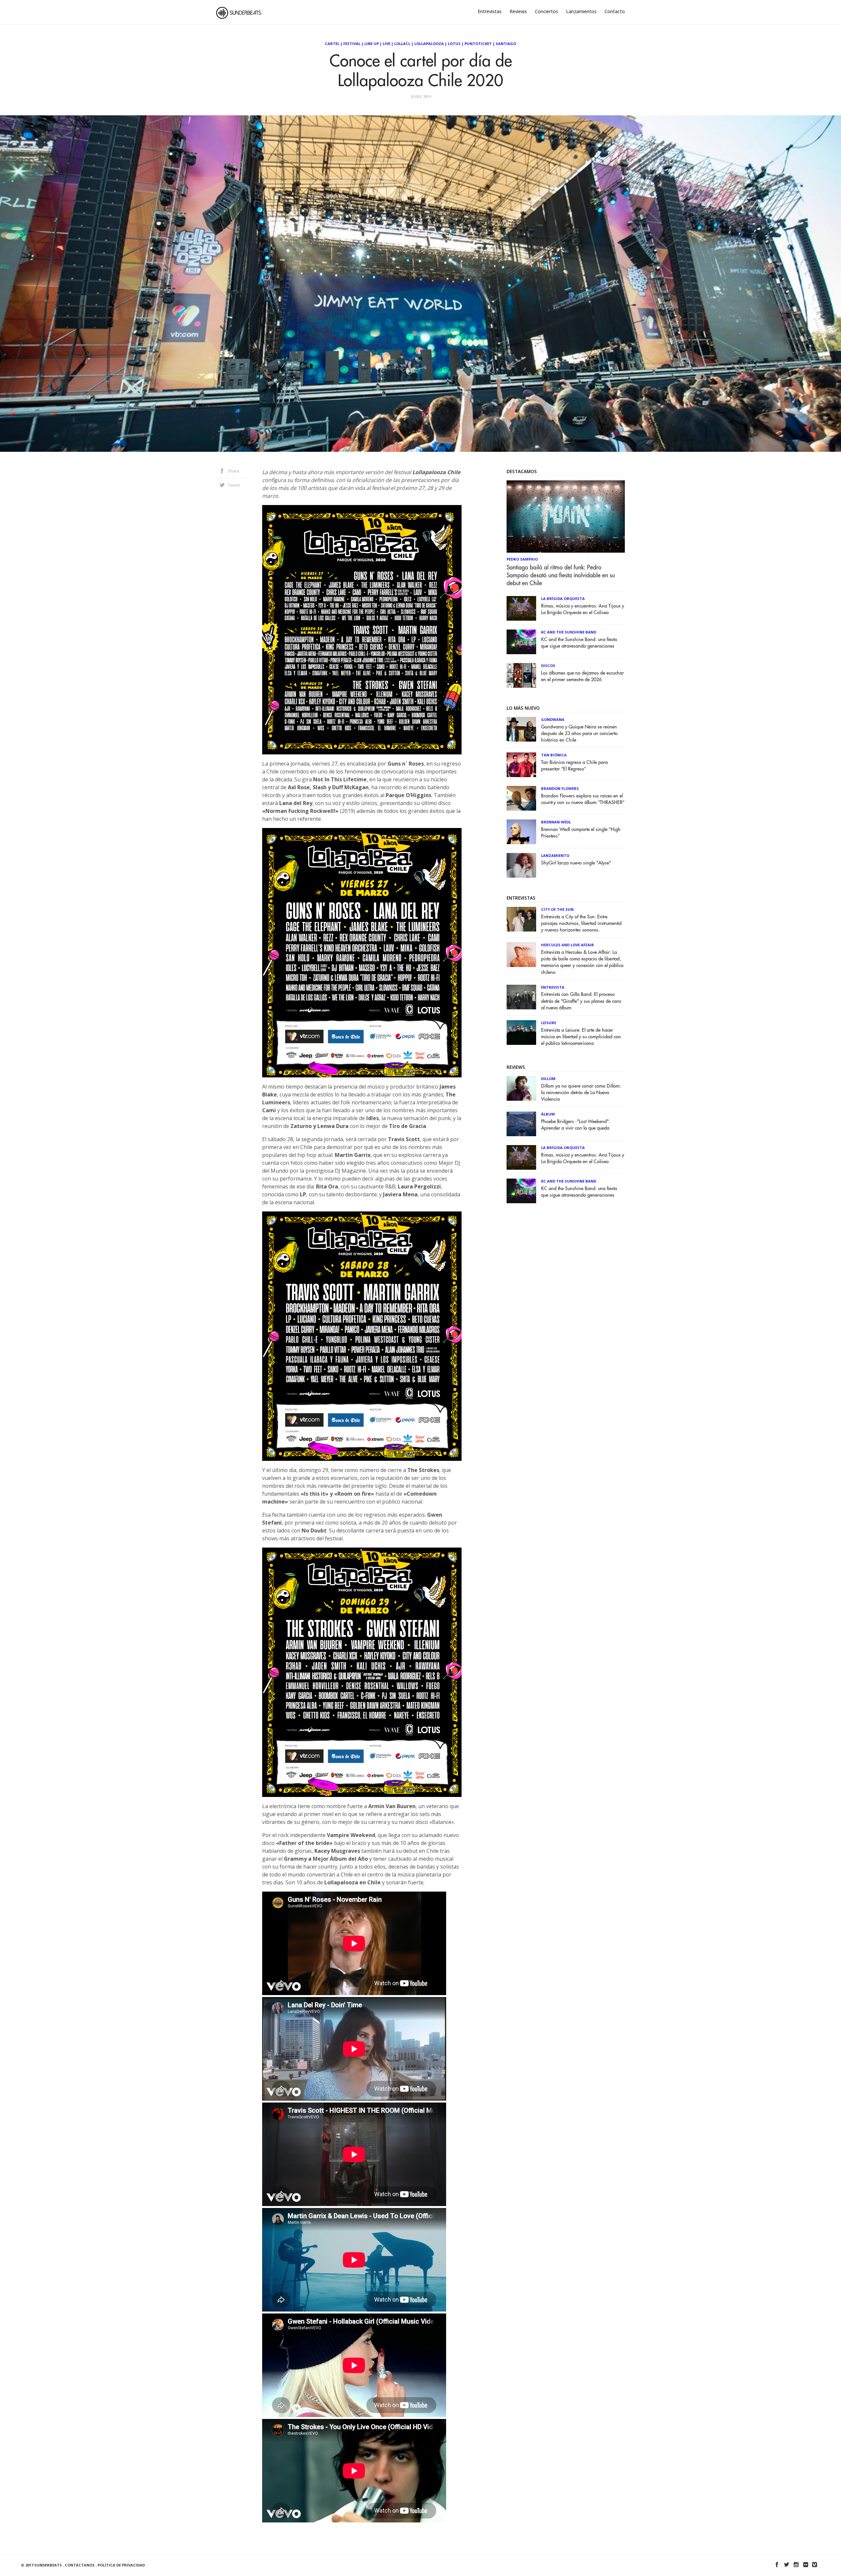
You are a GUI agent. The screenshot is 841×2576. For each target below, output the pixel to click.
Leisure (549, 1023)
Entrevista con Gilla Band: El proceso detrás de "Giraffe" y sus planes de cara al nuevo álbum (581, 1001)
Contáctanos (80, 2565)
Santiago (506, 44)
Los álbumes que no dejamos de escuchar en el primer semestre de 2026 (582, 676)
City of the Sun (557, 909)
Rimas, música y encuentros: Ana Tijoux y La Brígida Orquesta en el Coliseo (583, 609)
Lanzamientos (581, 11)
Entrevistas (490, 11)
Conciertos (546, 11)
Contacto (615, 11)
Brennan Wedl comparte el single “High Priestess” (581, 833)
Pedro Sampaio (522, 559)
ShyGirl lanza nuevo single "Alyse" (576, 863)
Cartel (332, 44)
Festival (352, 44)
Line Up (372, 44)
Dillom (548, 1079)
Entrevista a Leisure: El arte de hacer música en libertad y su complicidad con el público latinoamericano (581, 1037)
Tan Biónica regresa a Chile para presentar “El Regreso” (574, 766)
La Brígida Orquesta (563, 598)
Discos (548, 666)
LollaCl (402, 44)
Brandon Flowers (560, 788)
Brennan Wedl (556, 822)
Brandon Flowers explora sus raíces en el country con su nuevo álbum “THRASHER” (583, 799)
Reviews (518, 11)
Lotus (454, 44)
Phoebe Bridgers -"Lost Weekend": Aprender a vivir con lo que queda (576, 1125)
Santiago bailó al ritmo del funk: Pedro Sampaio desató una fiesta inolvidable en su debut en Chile (561, 575)
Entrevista (553, 987)
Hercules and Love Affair (568, 945)
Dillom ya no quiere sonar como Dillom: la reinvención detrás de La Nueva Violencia (581, 1093)
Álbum (548, 1114)
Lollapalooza (429, 44)
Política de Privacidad (121, 2565)
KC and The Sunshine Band (569, 632)
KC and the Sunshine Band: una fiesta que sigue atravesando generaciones (579, 643)
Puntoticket (478, 44)
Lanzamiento (555, 855)
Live (386, 44)
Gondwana (553, 719)
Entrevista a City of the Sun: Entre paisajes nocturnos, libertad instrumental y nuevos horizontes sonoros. (581, 923)
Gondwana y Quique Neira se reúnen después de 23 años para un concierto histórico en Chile (579, 734)
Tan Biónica (554, 755)
